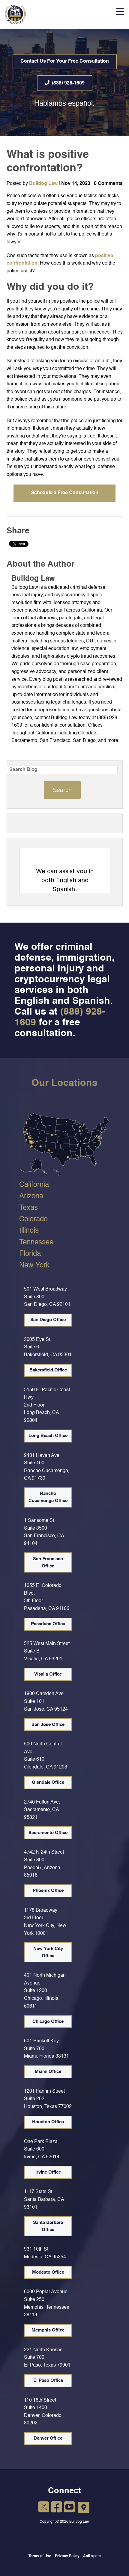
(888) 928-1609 (68, 83)
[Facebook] (57, 2508)
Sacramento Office (48, 1833)
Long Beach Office (48, 1436)
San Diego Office (48, 1320)
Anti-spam (92, 2556)
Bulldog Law (43, 184)
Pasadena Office (48, 1624)
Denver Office (48, 2438)
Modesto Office (48, 2272)
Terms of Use (40, 2556)
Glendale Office (48, 1782)
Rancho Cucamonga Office (48, 1497)
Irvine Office (48, 2172)
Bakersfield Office (48, 1370)
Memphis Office (48, 2330)
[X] (44, 2508)
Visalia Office (48, 1674)
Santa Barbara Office (48, 2226)
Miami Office (48, 2072)
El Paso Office (48, 2380)
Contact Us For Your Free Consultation (65, 61)
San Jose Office (48, 1725)
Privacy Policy (67, 2556)
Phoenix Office (48, 1891)
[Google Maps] (84, 2508)
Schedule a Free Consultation (65, 493)
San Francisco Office (48, 1562)
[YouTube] (69, 2508)
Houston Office (48, 2122)
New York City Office (48, 1952)
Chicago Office (48, 2022)
